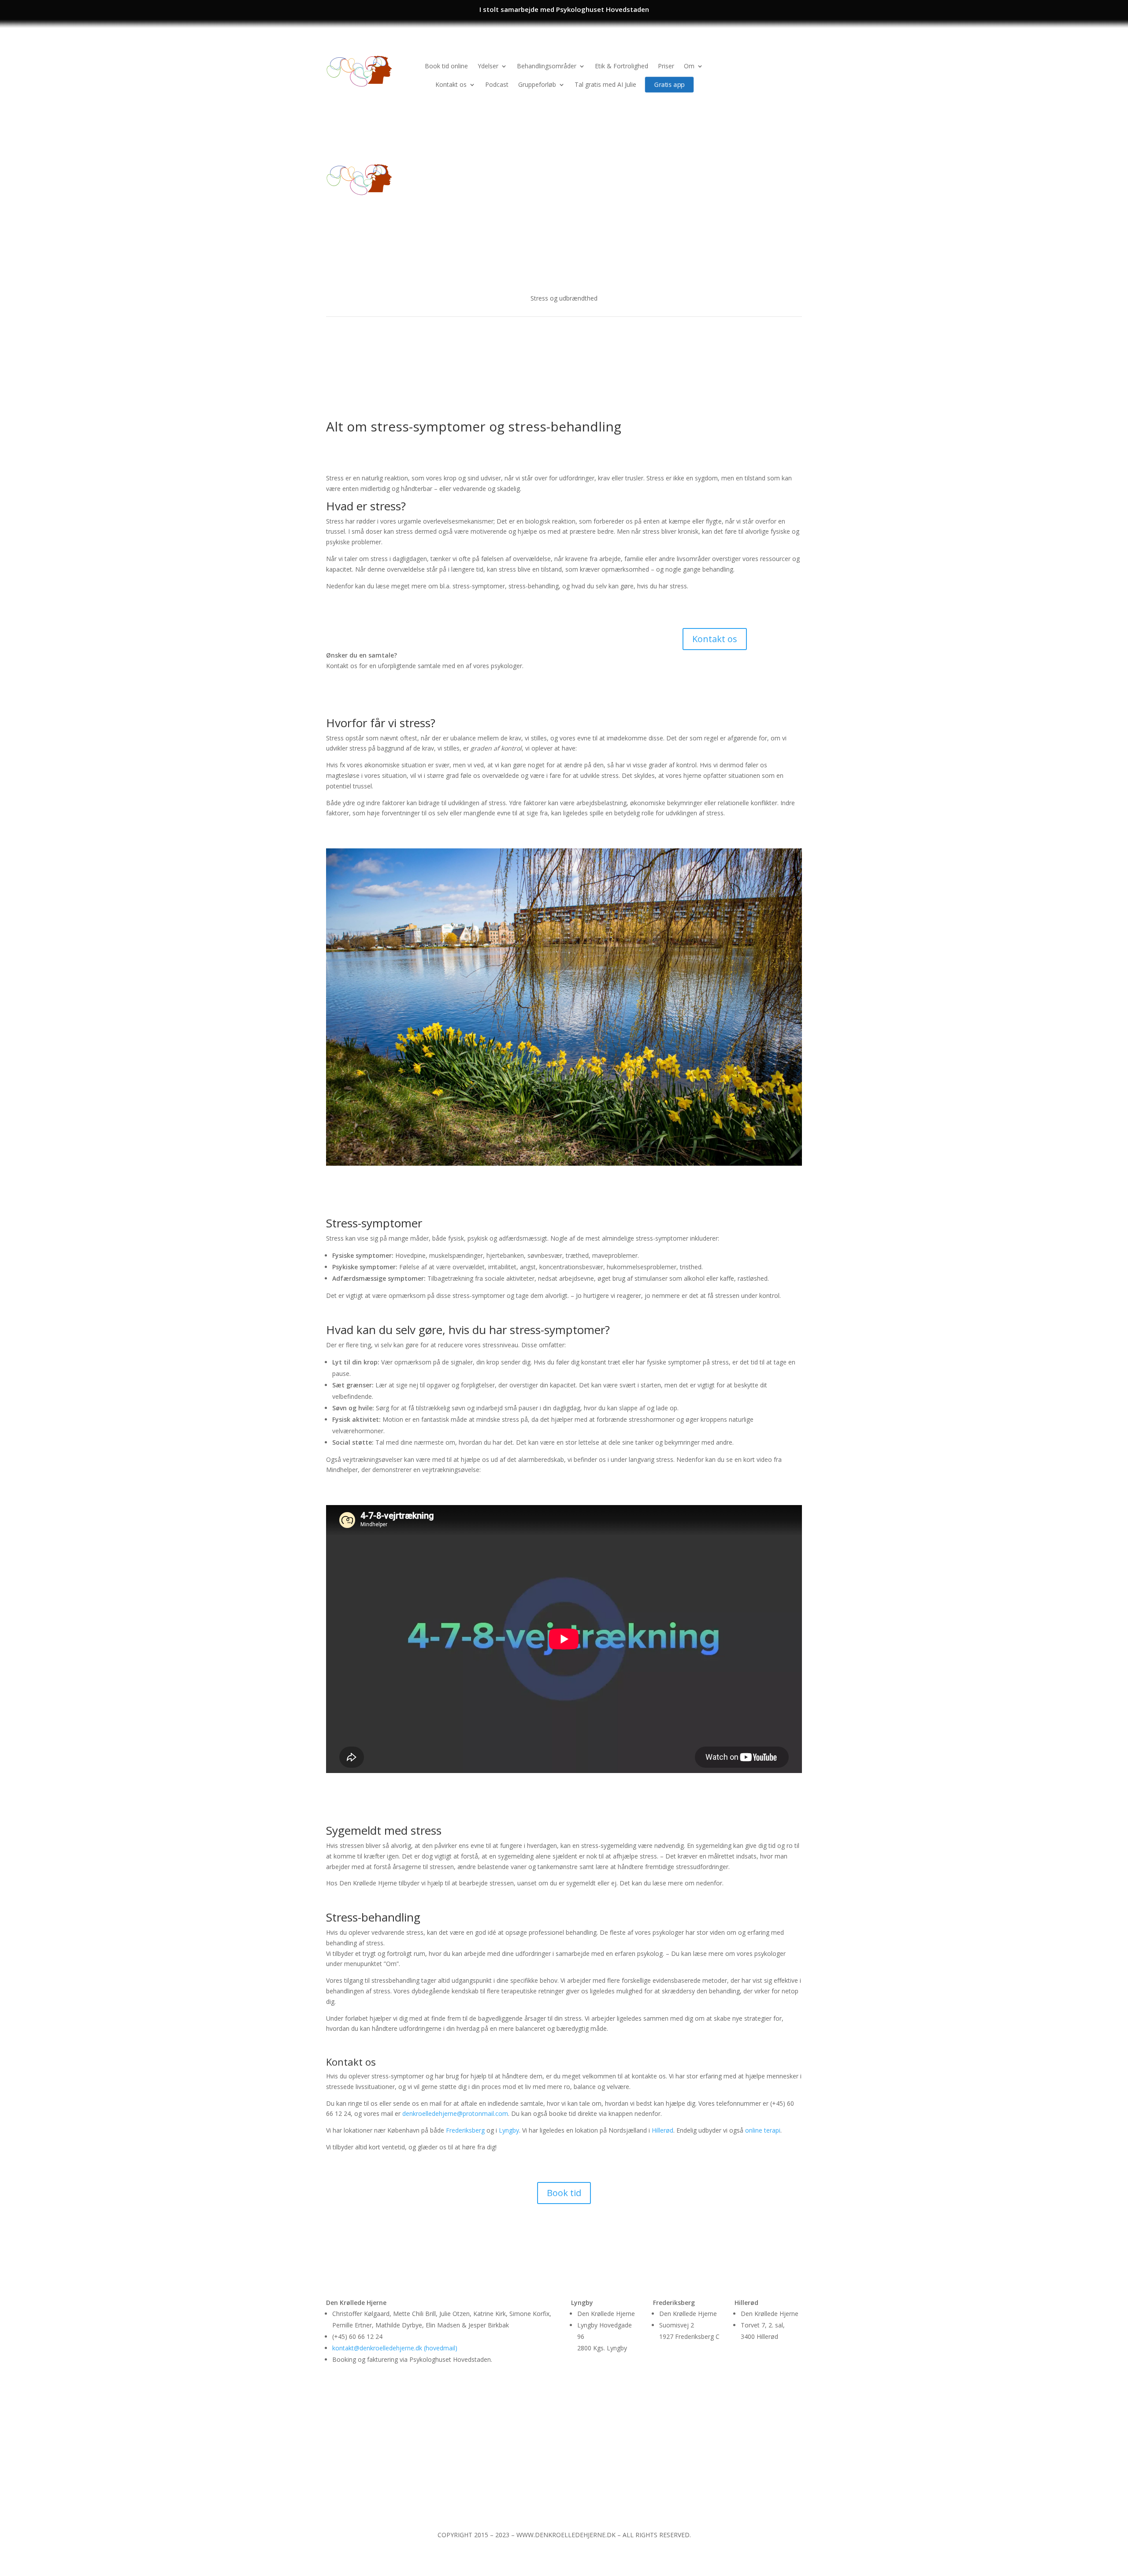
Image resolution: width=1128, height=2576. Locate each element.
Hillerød (662, 2130)
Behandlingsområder (547, 66)
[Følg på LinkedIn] (795, 62)
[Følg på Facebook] (777, 62)
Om (689, 66)
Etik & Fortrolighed (622, 66)
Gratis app (669, 84)
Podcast (497, 84)
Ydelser (488, 66)
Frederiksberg (465, 2130)
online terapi (763, 2130)
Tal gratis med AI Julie (605, 84)
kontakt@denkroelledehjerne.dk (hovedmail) (395, 2348)
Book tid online (446, 66)
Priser (666, 66)
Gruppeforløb (537, 84)
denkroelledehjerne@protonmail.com (455, 2113)
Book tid (564, 2193)
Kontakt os (451, 84)
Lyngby (509, 2130)
